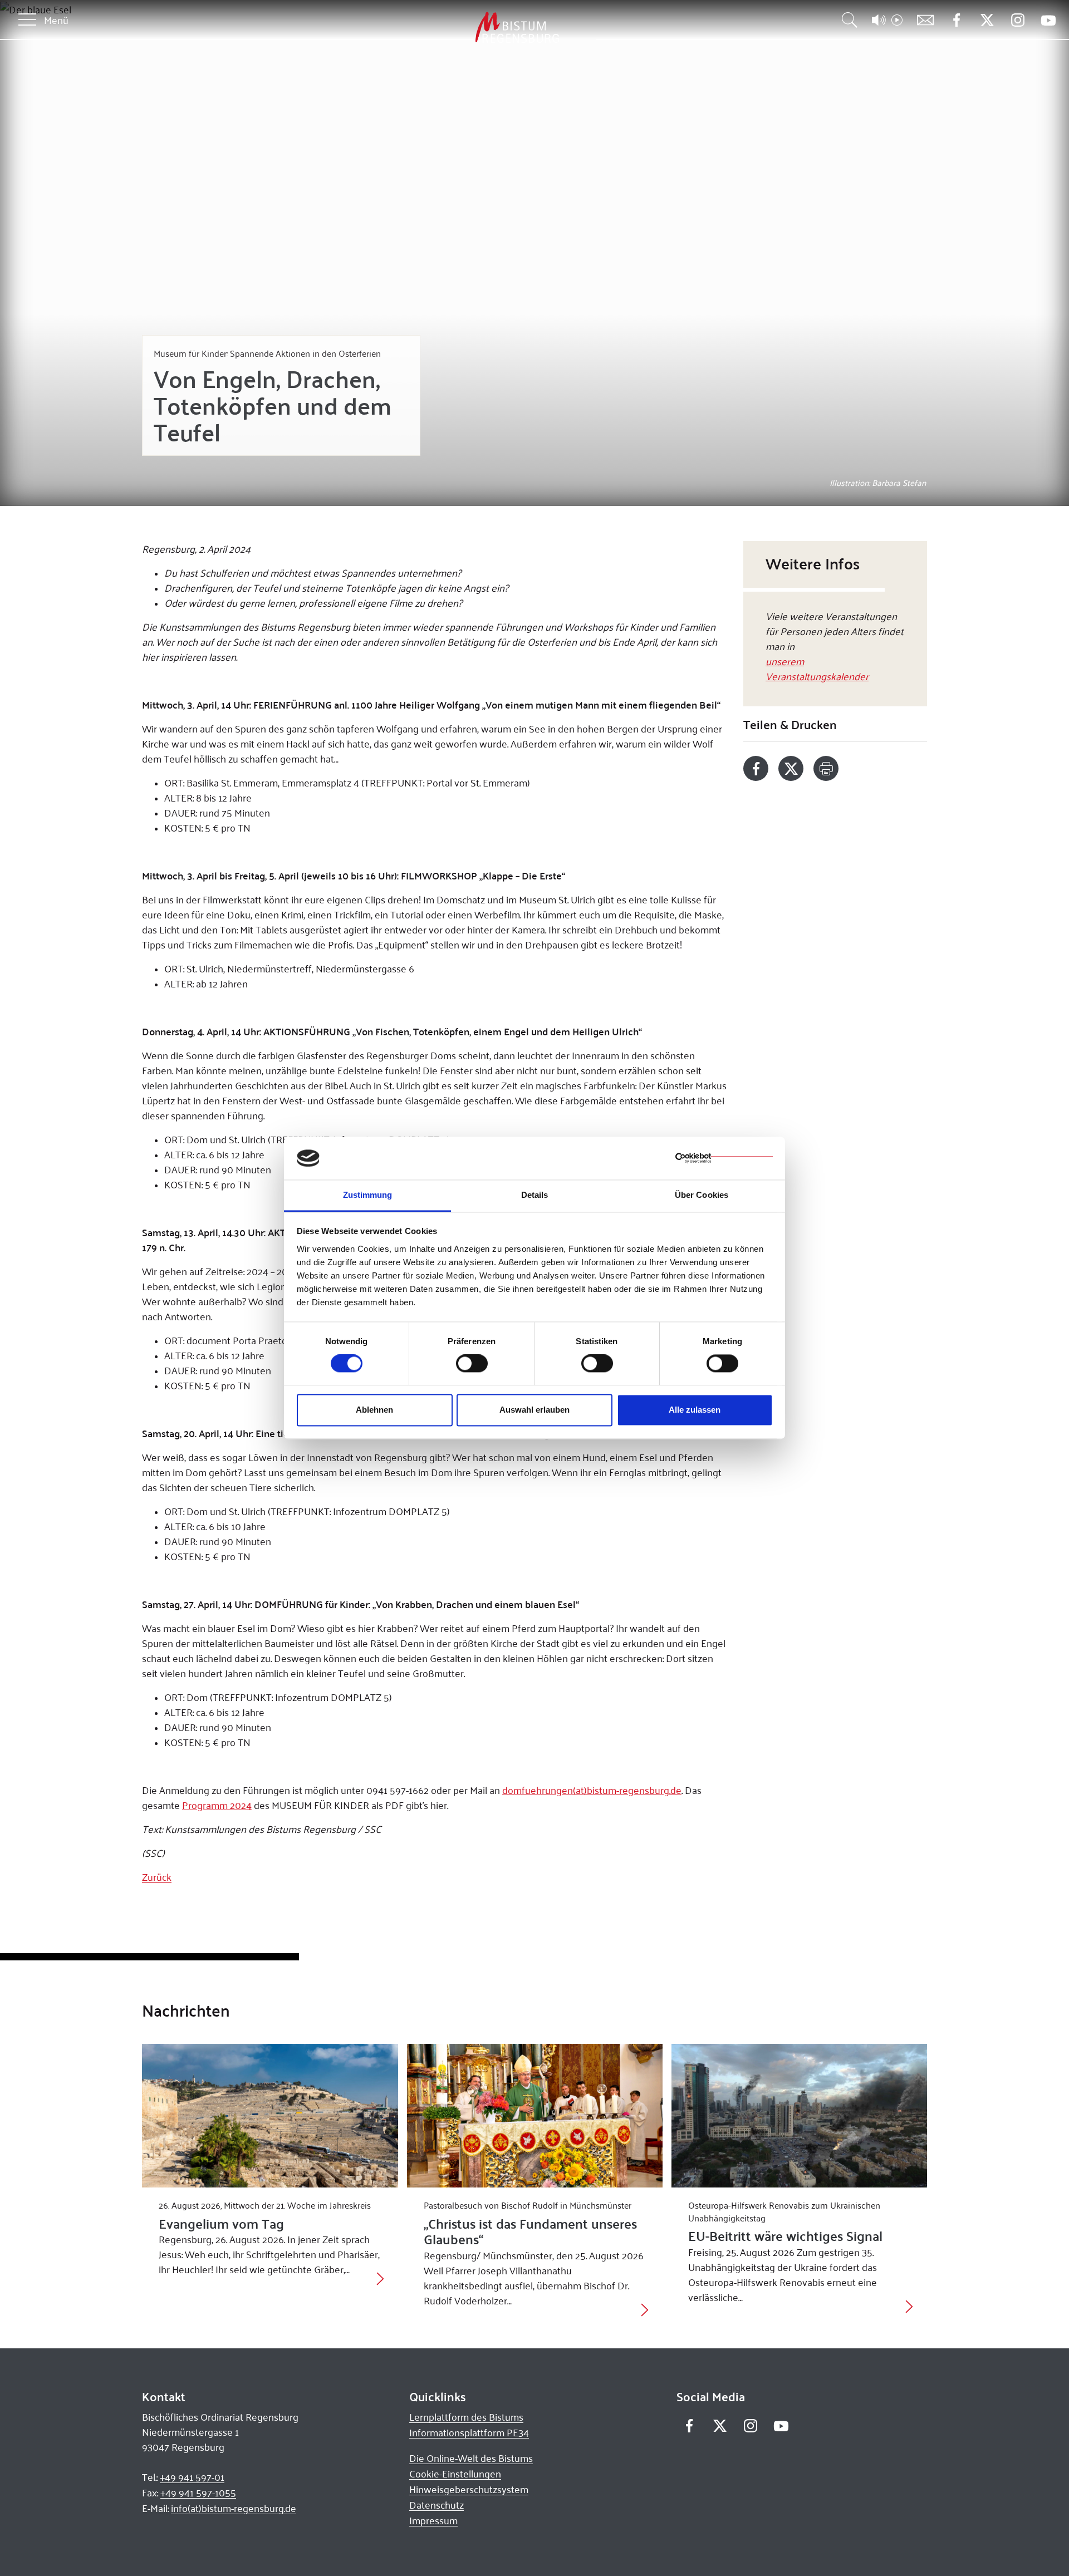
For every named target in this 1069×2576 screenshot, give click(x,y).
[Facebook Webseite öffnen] (956, 20)
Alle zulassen (695, 1410)
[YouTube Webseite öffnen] (1048, 19)
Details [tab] (535, 1195)
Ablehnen (374, 1410)
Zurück (157, 1877)
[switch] (472, 1364)
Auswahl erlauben (534, 1410)
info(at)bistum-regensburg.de (234, 2508)
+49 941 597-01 (192, 2477)
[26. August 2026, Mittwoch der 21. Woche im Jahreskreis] (270, 2116)
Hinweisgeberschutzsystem (469, 2489)
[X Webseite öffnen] (987, 20)
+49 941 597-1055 (198, 2493)
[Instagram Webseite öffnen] (1017, 20)
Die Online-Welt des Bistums (471, 2458)
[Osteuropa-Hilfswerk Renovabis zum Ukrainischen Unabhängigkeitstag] (799, 2116)
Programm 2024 (217, 1805)
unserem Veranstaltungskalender (817, 668)
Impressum (433, 2520)
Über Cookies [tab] (702, 1195)
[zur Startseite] (459, 28)
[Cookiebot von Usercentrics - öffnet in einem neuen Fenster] (724, 1158)
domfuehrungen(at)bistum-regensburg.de (592, 1790)
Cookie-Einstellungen (455, 2474)
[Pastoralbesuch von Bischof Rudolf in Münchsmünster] (535, 2116)
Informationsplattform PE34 (469, 2432)
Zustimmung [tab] (368, 1195)
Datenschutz (437, 2505)
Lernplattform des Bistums (466, 2417)
